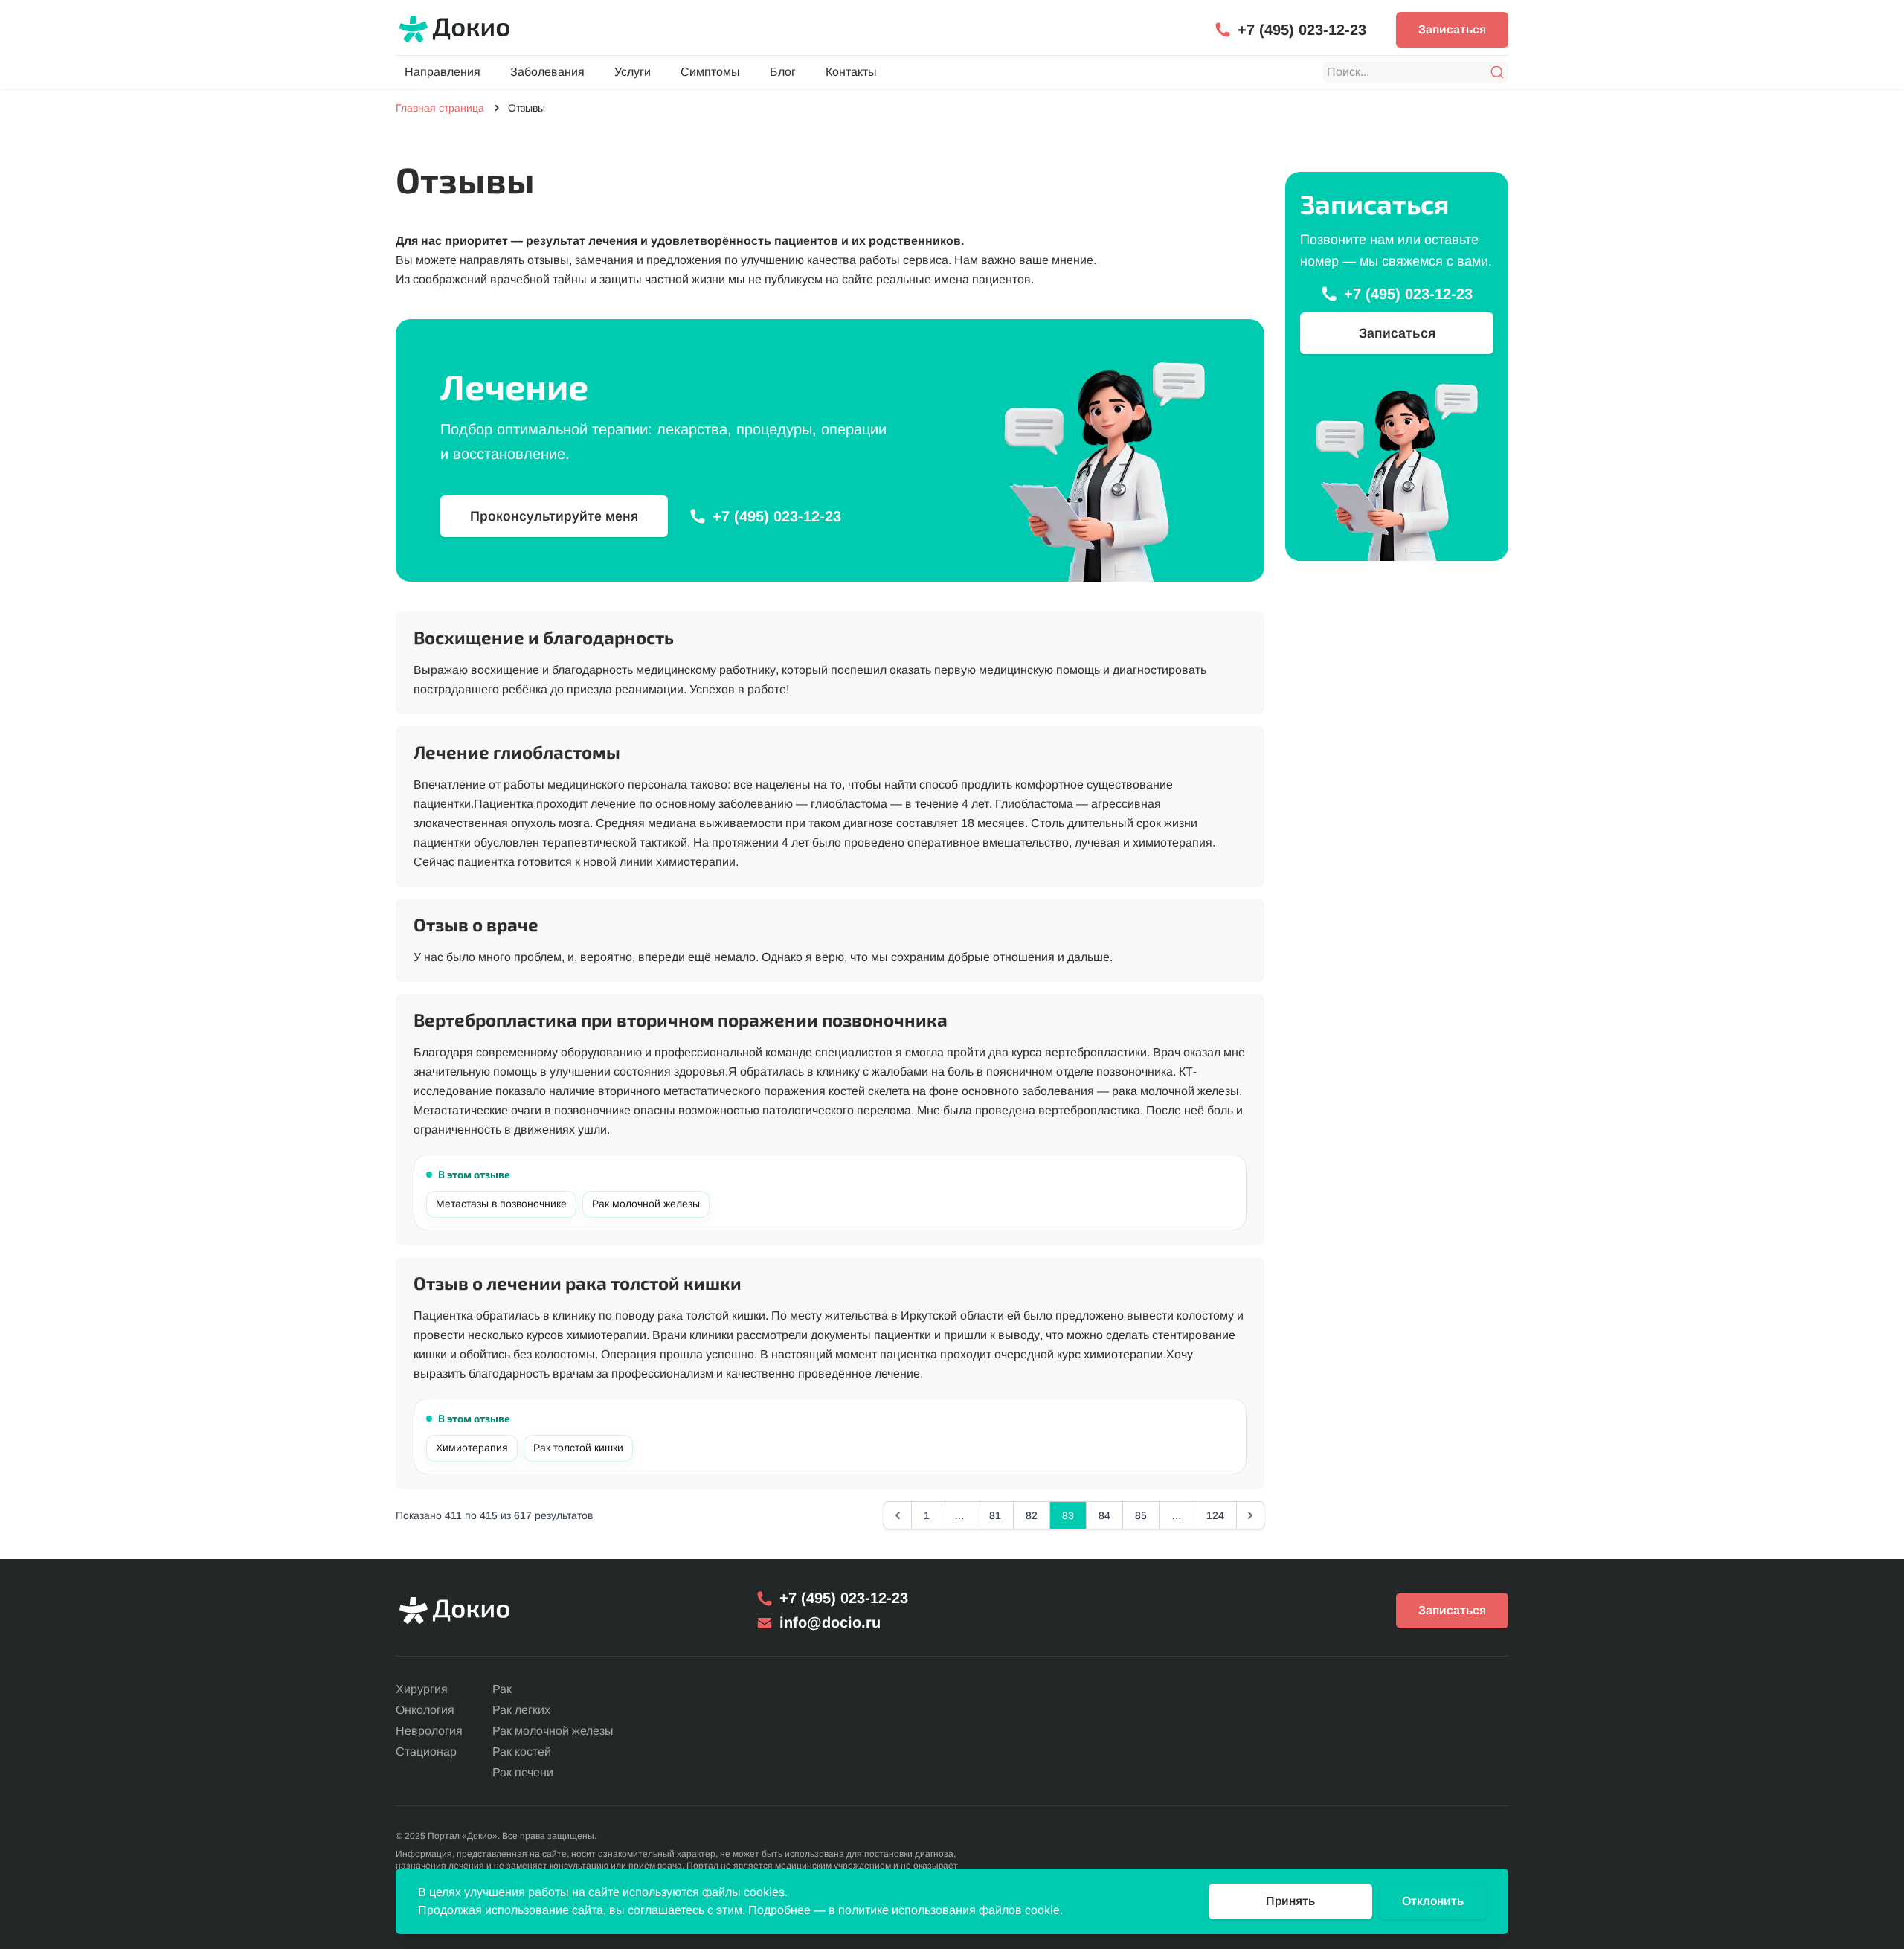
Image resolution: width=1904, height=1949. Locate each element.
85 (1141, 1515)
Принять (1290, 1901)
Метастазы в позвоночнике (501, 1204)
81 (995, 1515)
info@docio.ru (830, 1622)
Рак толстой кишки (578, 1448)
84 (1104, 1515)
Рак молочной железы (646, 1204)
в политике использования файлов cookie (944, 1910)
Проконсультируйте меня (554, 516)
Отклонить (1433, 1901)
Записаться (1452, 29)
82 (1032, 1515)
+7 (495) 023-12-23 (1302, 30)
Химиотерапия (472, 1448)
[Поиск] (1497, 72)
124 (1215, 1515)
